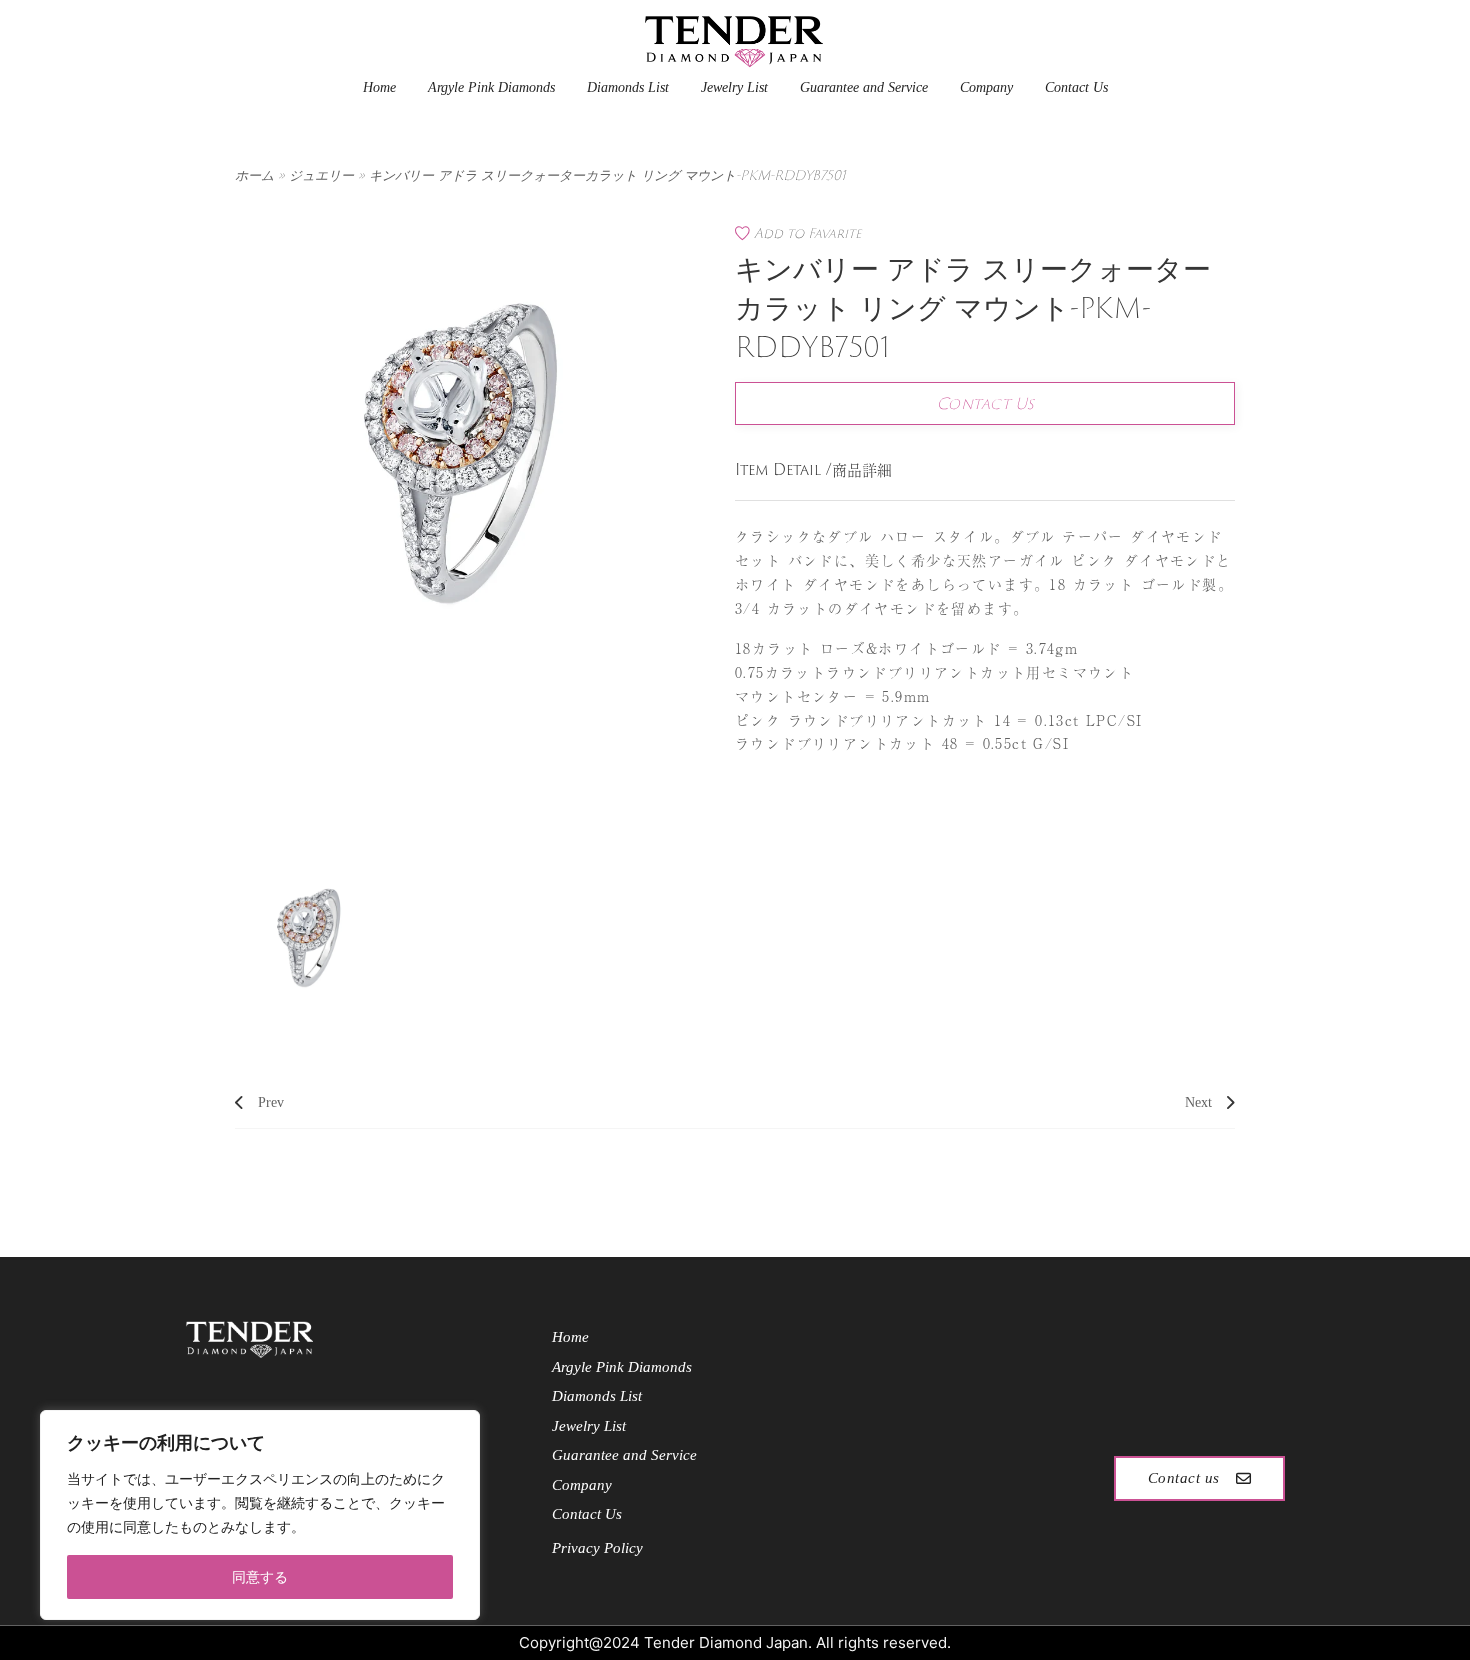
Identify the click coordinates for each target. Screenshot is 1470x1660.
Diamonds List (628, 87)
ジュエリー (321, 175)
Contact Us (1076, 87)
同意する (260, 1576)
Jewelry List (734, 87)
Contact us (1184, 1478)
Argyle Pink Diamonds (491, 87)
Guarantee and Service (864, 87)
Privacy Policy (597, 1548)
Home (379, 87)
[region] (260, 1515)
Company (986, 87)
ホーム (254, 175)
